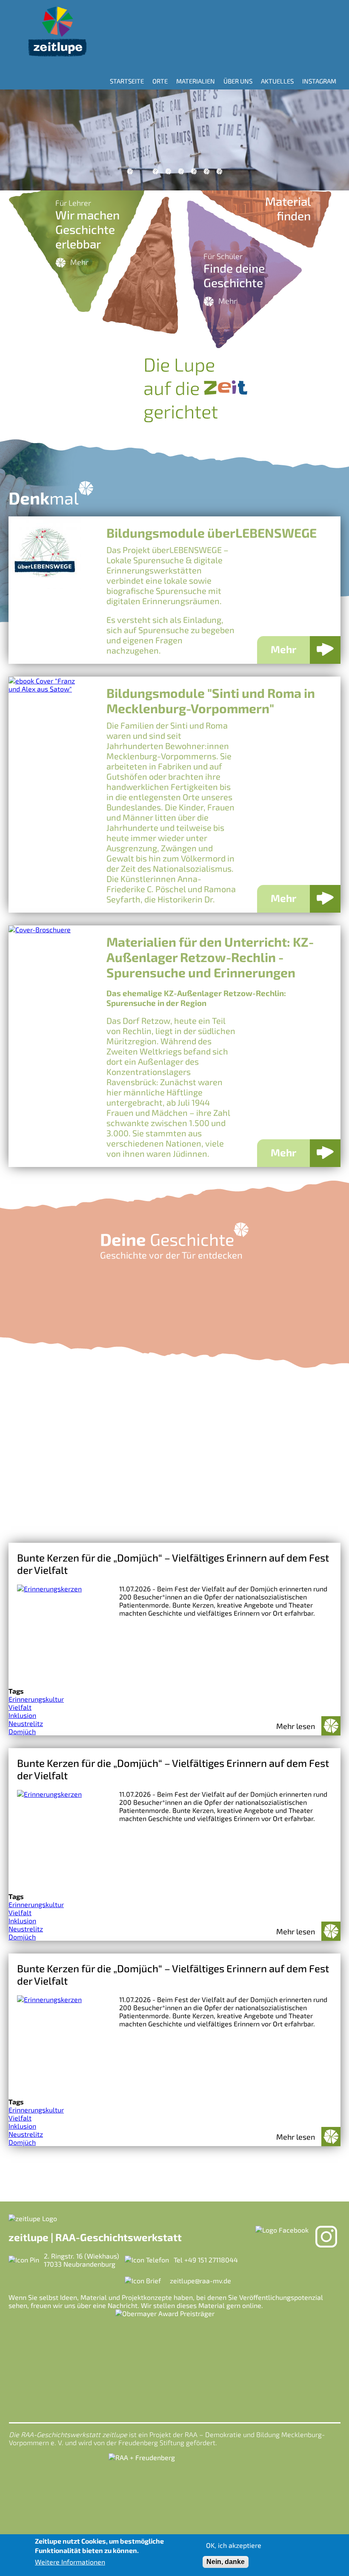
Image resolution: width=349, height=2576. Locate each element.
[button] (130, 171)
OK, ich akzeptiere (234, 2545)
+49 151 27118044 (211, 2260)
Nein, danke (226, 2562)
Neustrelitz (26, 1723)
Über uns (238, 81)
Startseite (127, 81)
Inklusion (22, 1715)
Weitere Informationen (70, 2562)
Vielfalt (20, 1707)
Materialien (196, 81)
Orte (160, 81)
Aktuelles (277, 81)
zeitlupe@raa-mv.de (200, 2281)
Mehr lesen (296, 1726)
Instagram (319, 81)
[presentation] (17, 140)
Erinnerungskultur (36, 1699)
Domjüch (22, 1731)
